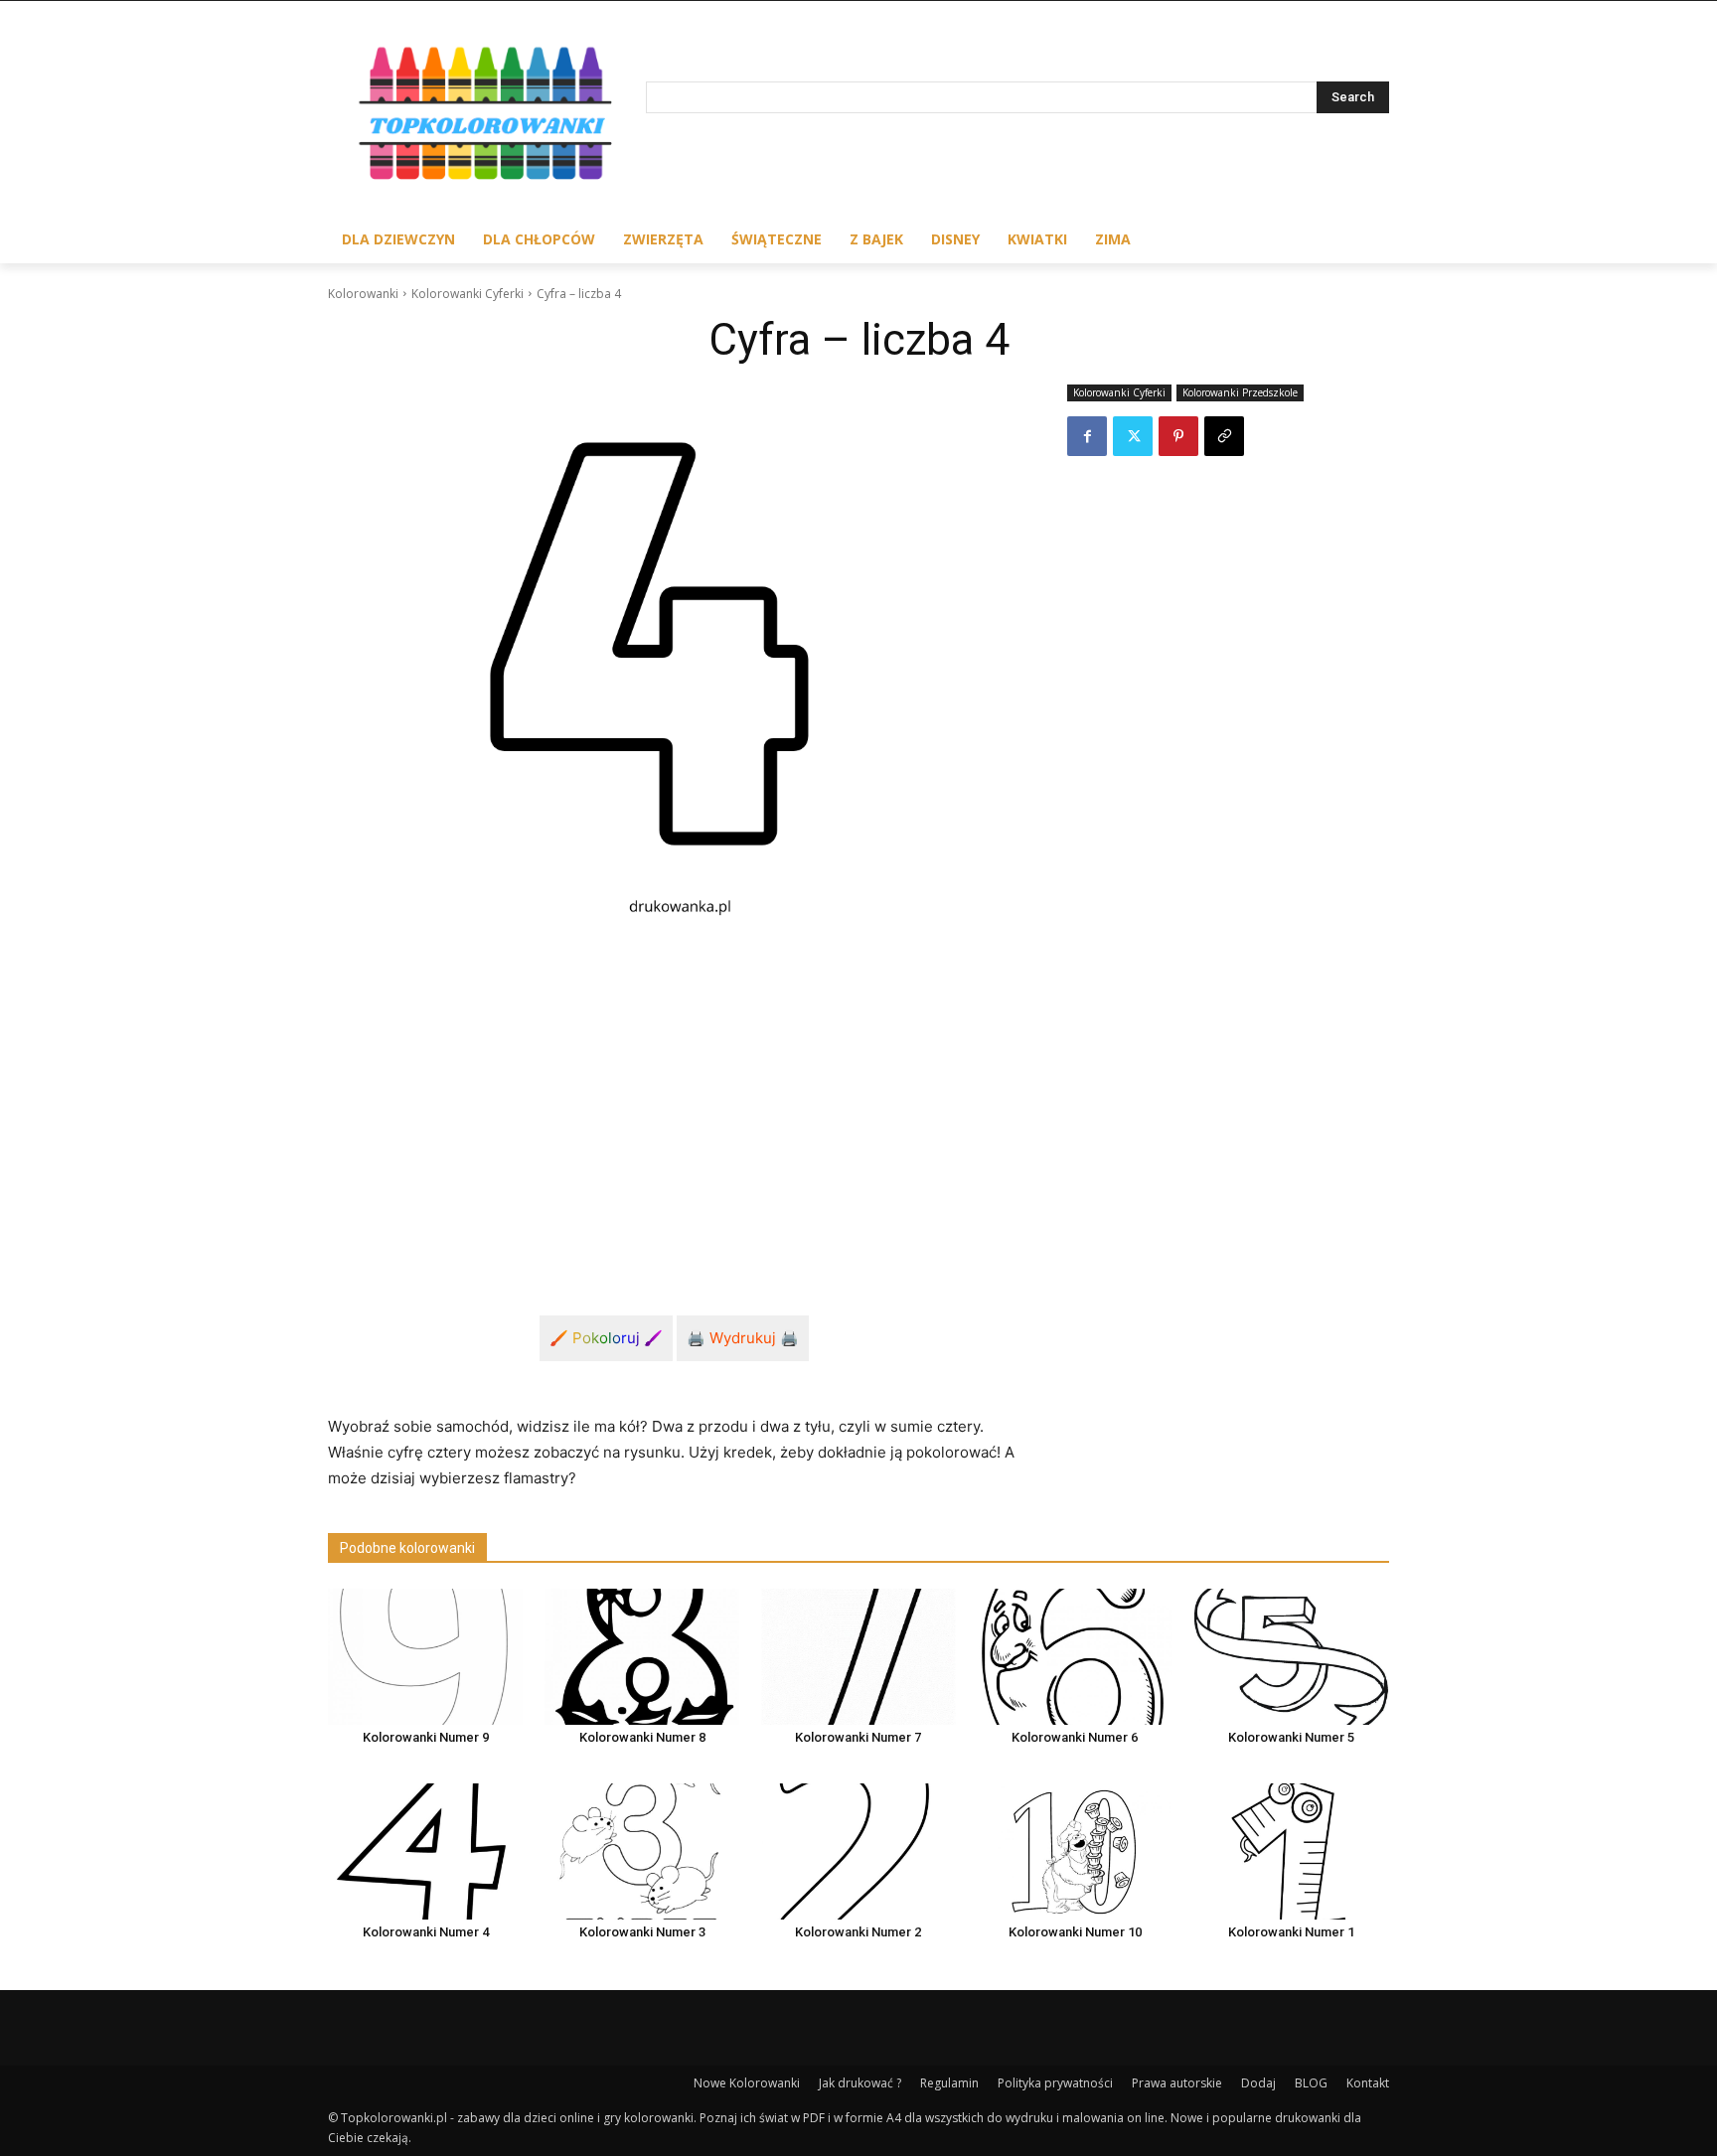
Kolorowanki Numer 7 (858, 1737)
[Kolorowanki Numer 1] (1292, 1851)
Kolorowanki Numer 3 (642, 1932)
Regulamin (949, 2083)
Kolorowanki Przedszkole (1240, 392)
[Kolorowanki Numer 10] (1075, 1851)
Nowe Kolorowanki (747, 2083)
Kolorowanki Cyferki (468, 294)
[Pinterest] (1178, 436)
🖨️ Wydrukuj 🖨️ (743, 1338)
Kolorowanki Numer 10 (1075, 1932)
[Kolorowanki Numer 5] (1292, 1657)
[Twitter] (1133, 436)
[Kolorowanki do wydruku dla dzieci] (487, 118)
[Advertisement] (674, 1103)
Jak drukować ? (860, 2083)
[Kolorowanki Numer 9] (425, 1657)
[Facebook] (1087, 436)
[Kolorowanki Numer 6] (1075, 1657)
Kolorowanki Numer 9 (426, 1737)
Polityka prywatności (1055, 2083)
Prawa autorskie (1177, 2083)
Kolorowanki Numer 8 (642, 1737)
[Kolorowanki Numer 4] (425, 1851)
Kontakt (1368, 2083)
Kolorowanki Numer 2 (858, 1932)
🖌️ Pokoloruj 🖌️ (606, 1338)
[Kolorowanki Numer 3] (642, 1851)
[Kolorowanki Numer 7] (858, 1657)
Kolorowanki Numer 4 (426, 1932)
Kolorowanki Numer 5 (1291, 1737)
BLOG (1311, 2083)
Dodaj (1258, 2083)
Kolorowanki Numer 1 (1291, 1932)
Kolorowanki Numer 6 (1075, 1737)
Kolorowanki (363, 294)
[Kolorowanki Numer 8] (642, 1657)
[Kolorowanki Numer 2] (858, 1851)
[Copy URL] (1224, 436)
